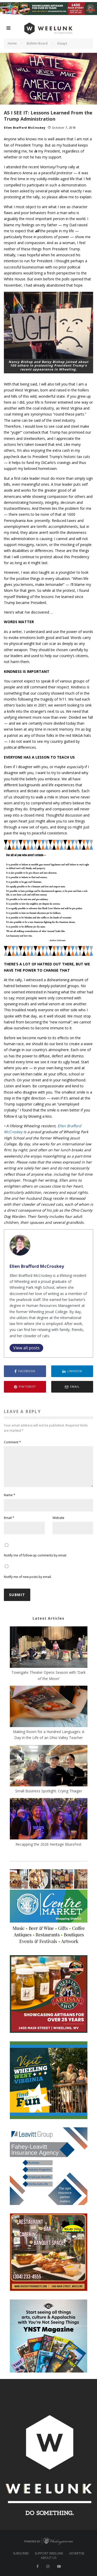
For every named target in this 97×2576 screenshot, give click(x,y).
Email (9, 1518)
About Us (49, 2558)
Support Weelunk (49, 2553)
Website (58, 1518)
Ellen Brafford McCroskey (25, 128)
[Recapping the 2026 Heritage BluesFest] (49, 1820)
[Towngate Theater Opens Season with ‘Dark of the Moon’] (49, 1648)
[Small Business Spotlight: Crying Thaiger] (49, 1766)
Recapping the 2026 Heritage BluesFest (48, 1844)
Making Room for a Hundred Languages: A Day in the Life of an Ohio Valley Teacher (49, 1735)
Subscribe (21, 2553)
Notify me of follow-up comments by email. (35, 1555)
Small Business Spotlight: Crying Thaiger (49, 1791)
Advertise (77, 2553)
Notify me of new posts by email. (28, 1577)
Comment (12, 1442)
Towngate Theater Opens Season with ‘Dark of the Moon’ (48, 1675)
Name (10, 1495)
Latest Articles (48, 1618)
